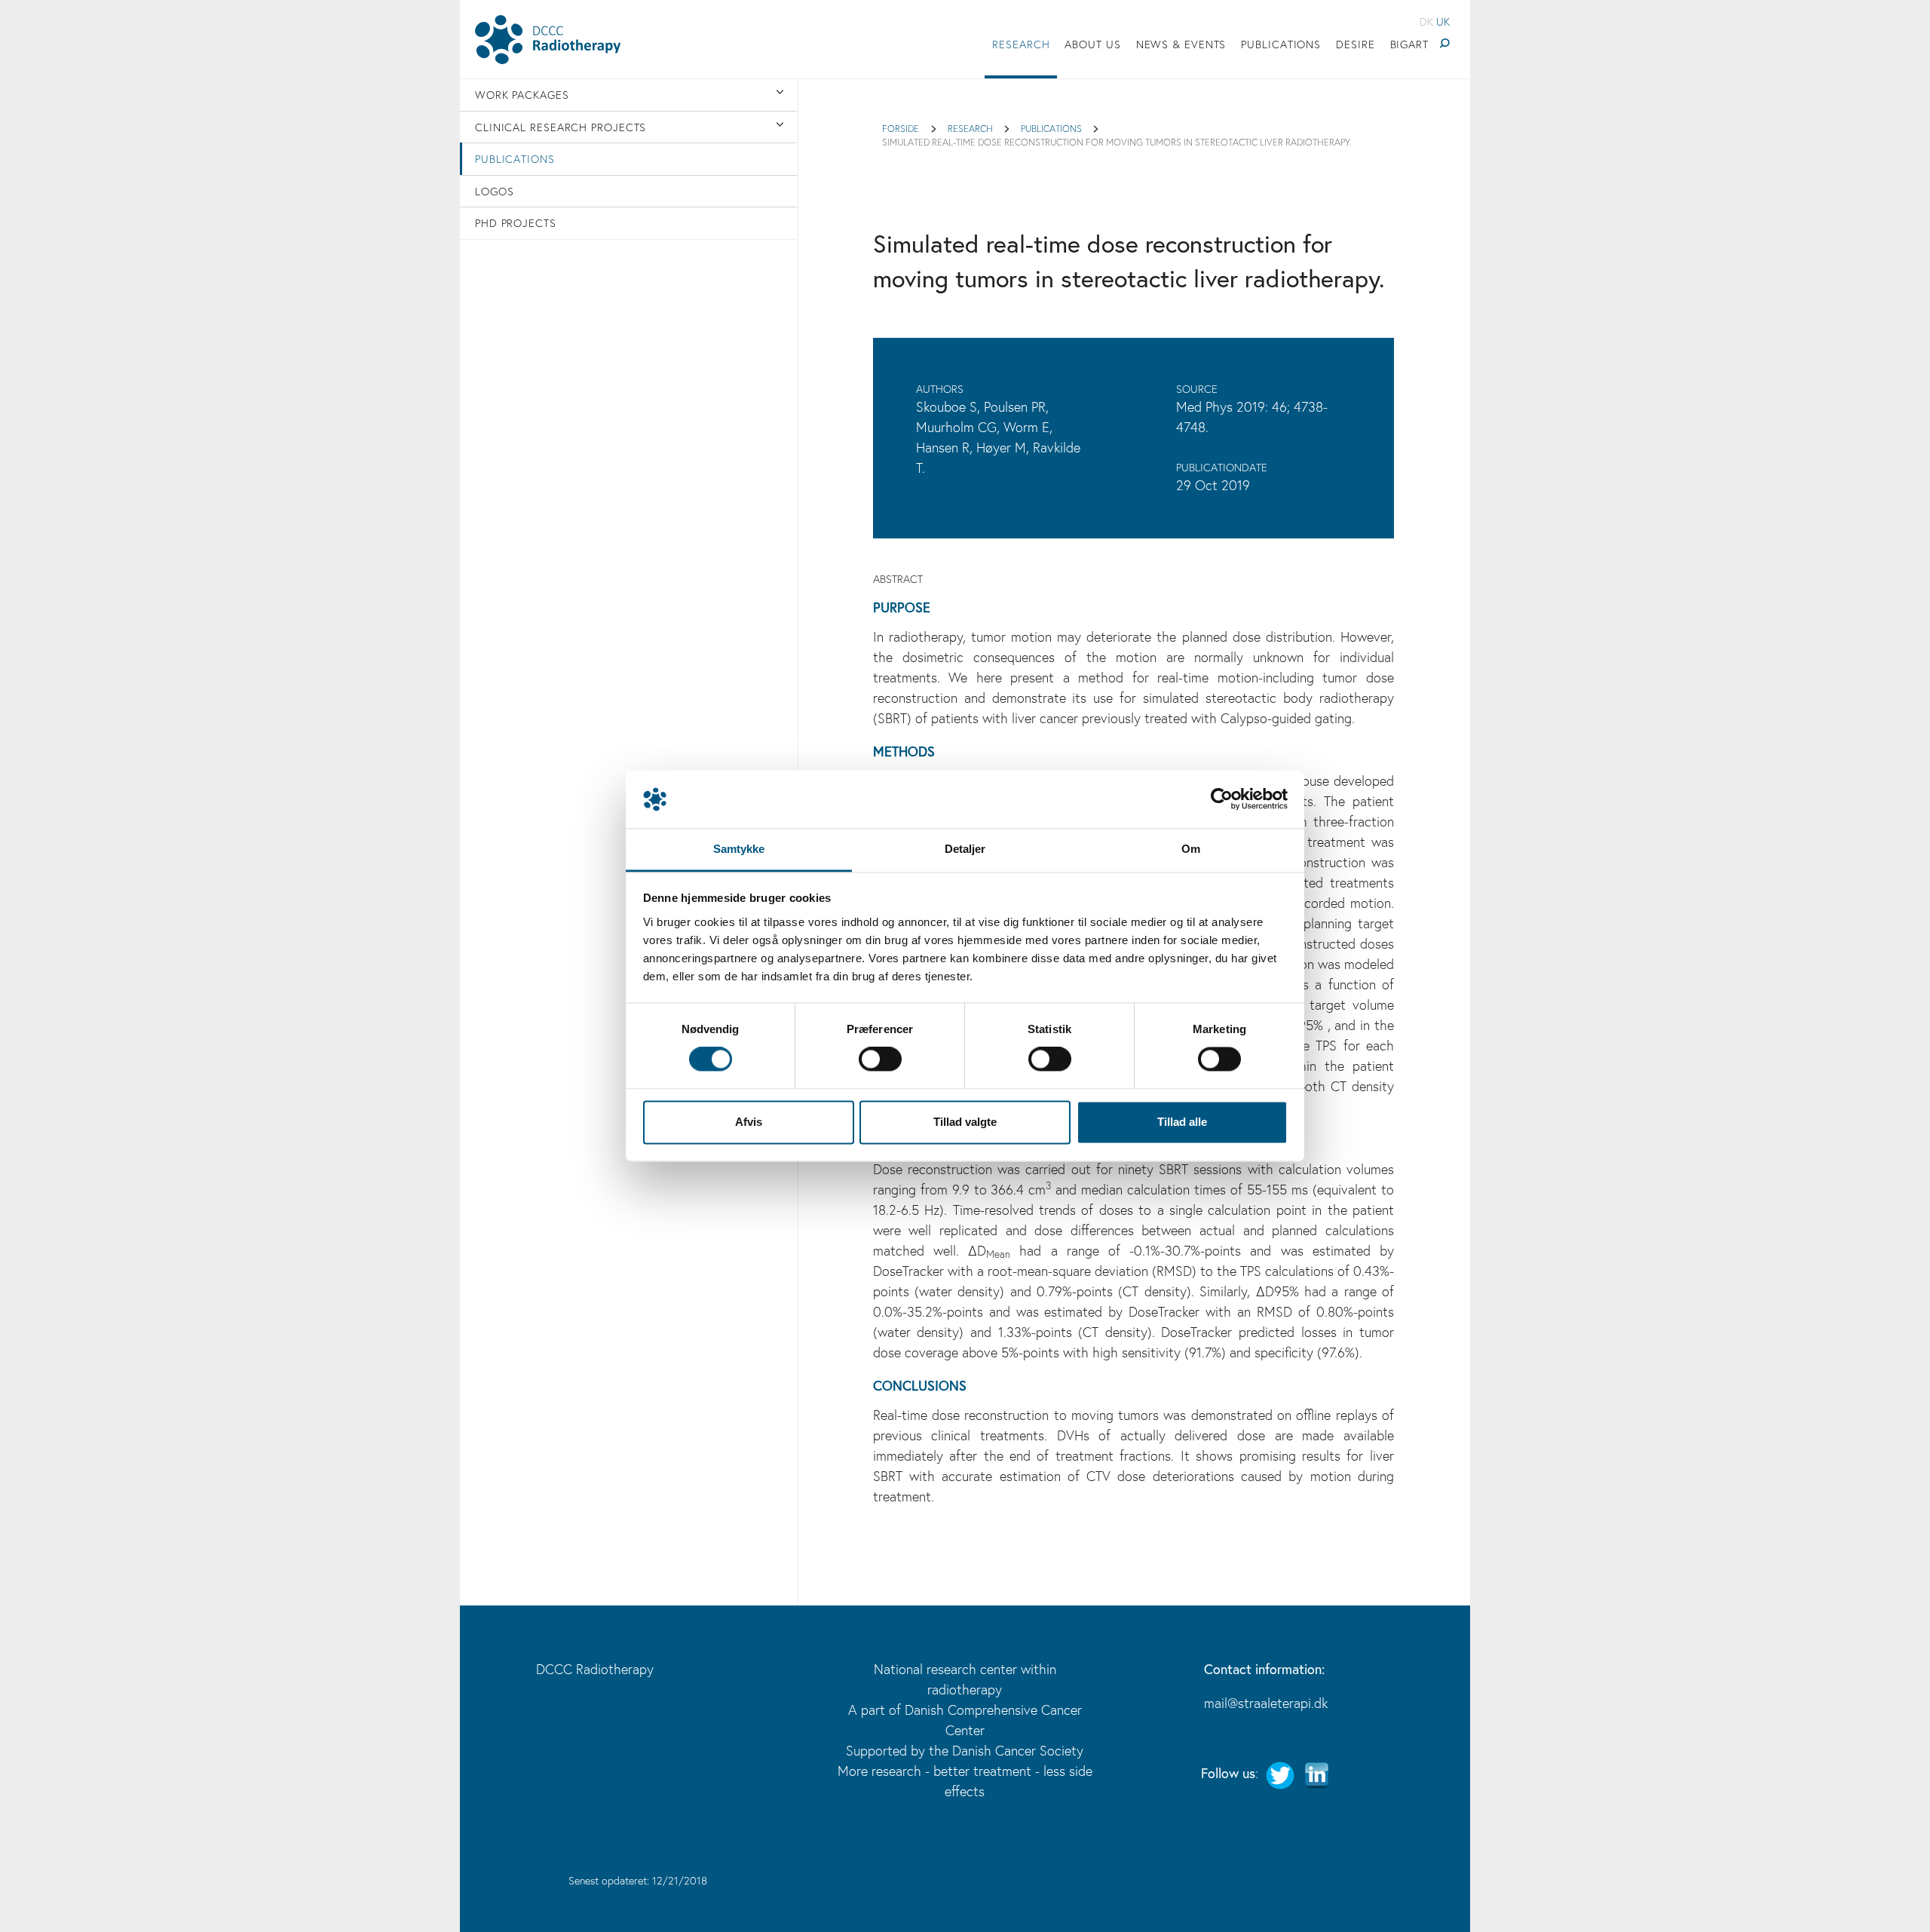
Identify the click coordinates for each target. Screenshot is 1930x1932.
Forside (901, 128)
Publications (1281, 44)
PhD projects (516, 223)
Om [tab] (1191, 849)
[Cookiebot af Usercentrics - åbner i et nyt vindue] (1222, 799)
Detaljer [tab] (965, 849)
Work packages (522, 95)
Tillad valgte (965, 1122)
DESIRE (1355, 44)
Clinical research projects (561, 127)
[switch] (880, 1060)
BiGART (1409, 44)
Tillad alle (1182, 1122)
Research (1021, 44)
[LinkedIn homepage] (1316, 1774)
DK (1426, 21)
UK (1443, 21)
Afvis (749, 1122)
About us (1092, 44)
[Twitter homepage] (1280, 1774)
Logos (495, 191)
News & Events (1181, 44)
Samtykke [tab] (739, 849)
